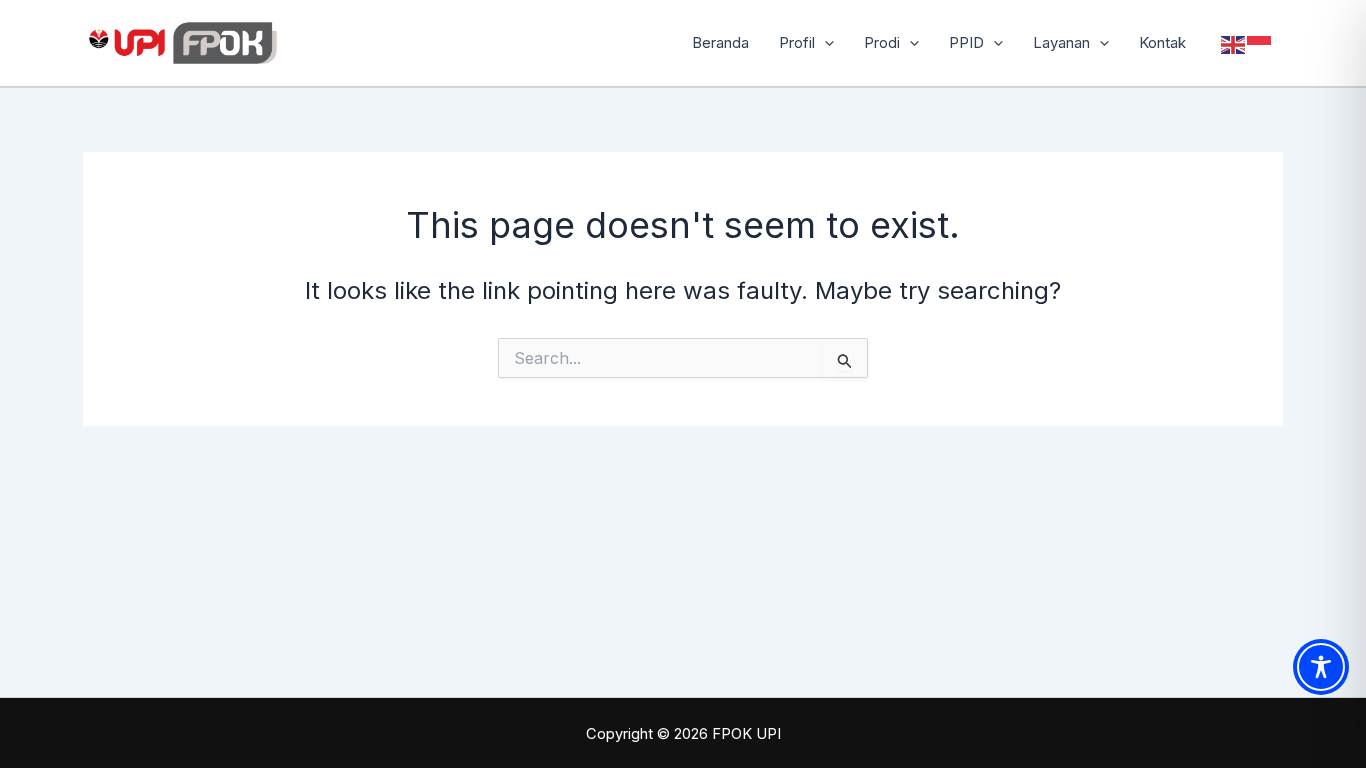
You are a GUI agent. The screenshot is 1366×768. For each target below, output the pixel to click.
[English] (1234, 43)
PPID (966, 42)
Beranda (720, 42)
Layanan (1061, 42)
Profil (797, 42)
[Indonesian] (1260, 43)
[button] (824, 43)
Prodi (882, 42)
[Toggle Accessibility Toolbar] (1321, 667)
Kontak (1162, 42)
